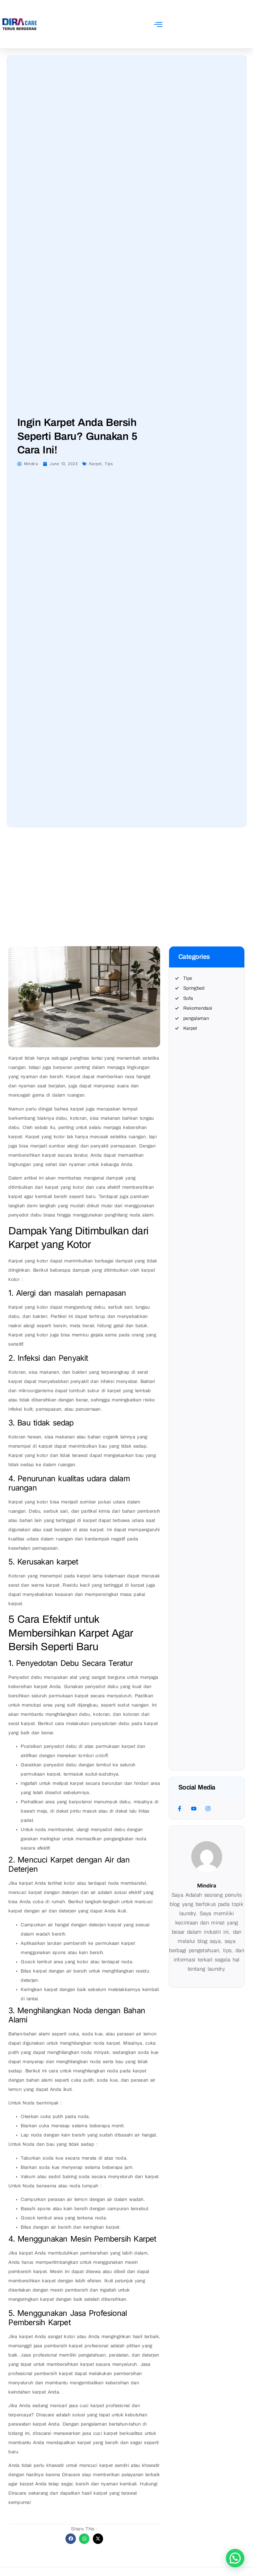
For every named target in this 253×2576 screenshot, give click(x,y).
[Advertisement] (126, 871)
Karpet (95, 464)
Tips (109, 464)
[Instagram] (208, 1808)
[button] (158, 24)
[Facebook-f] (180, 1808)
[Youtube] (194, 1808)
